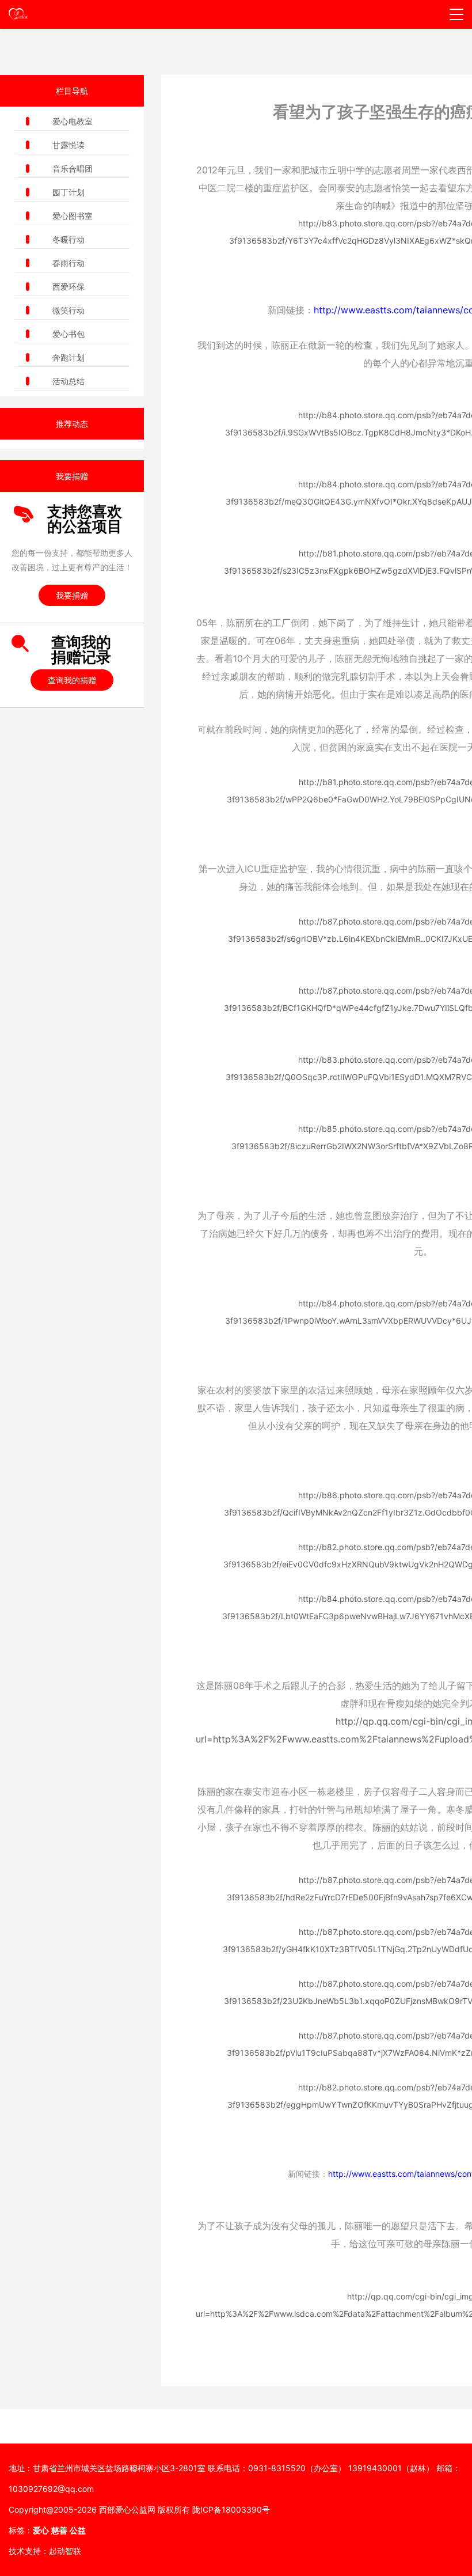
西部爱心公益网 (127, 2509)
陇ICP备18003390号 (231, 2509)
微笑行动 (68, 310)
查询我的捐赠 (72, 680)
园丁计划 (68, 192)
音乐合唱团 (73, 168)
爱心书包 (68, 334)
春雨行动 (68, 263)
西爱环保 (68, 287)
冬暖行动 (68, 239)
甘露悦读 (68, 145)
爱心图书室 (73, 216)
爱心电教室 (73, 121)
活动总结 (68, 381)
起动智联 (65, 2551)
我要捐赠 (72, 595)
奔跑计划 (68, 357)
